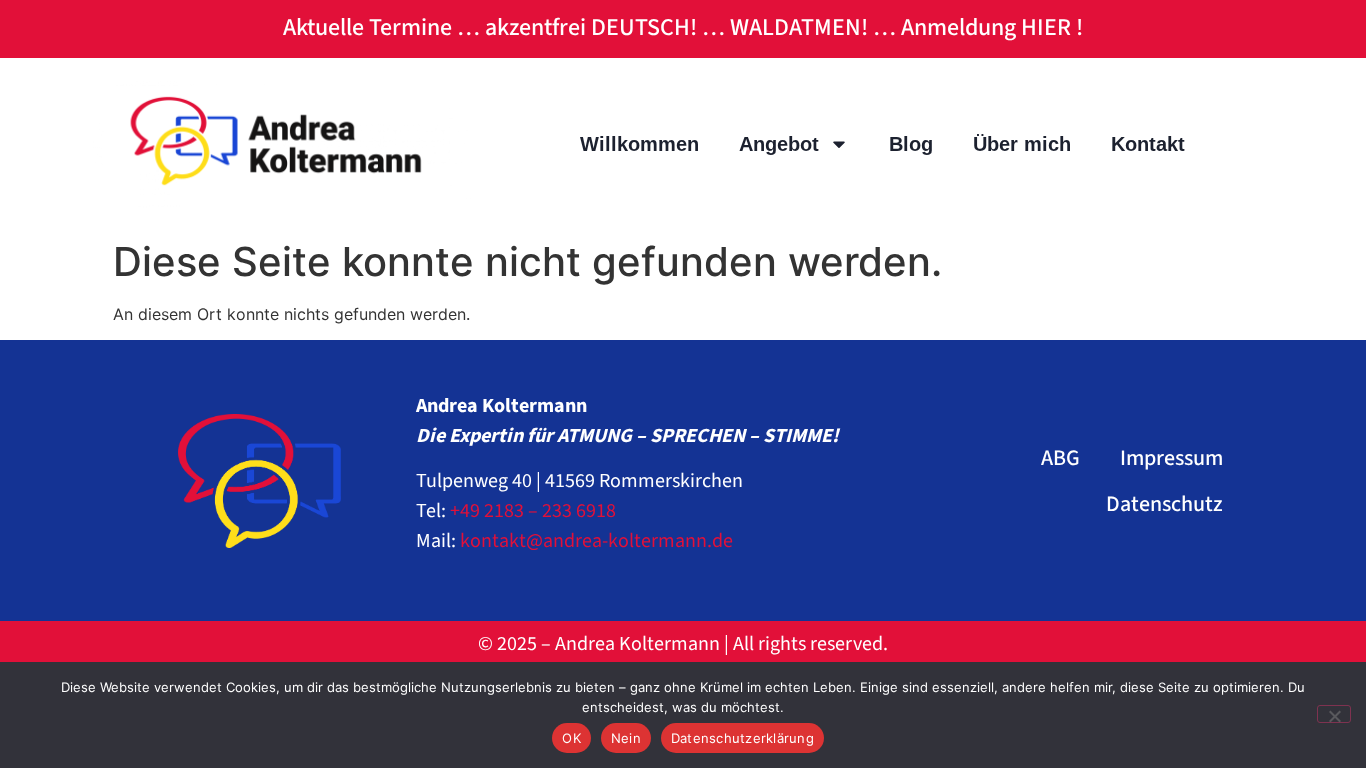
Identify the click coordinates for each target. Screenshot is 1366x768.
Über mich (1022, 144)
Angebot (779, 144)
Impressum (1171, 458)
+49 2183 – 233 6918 (533, 511)
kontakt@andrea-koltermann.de (596, 541)
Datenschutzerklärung (742, 738)
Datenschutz (1164, 504)
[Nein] (1334, 714)
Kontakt (1148, 144)
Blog (911, 144)
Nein (626, 738)
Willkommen (639, 144)
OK (571, 738)
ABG (1060, 458)
